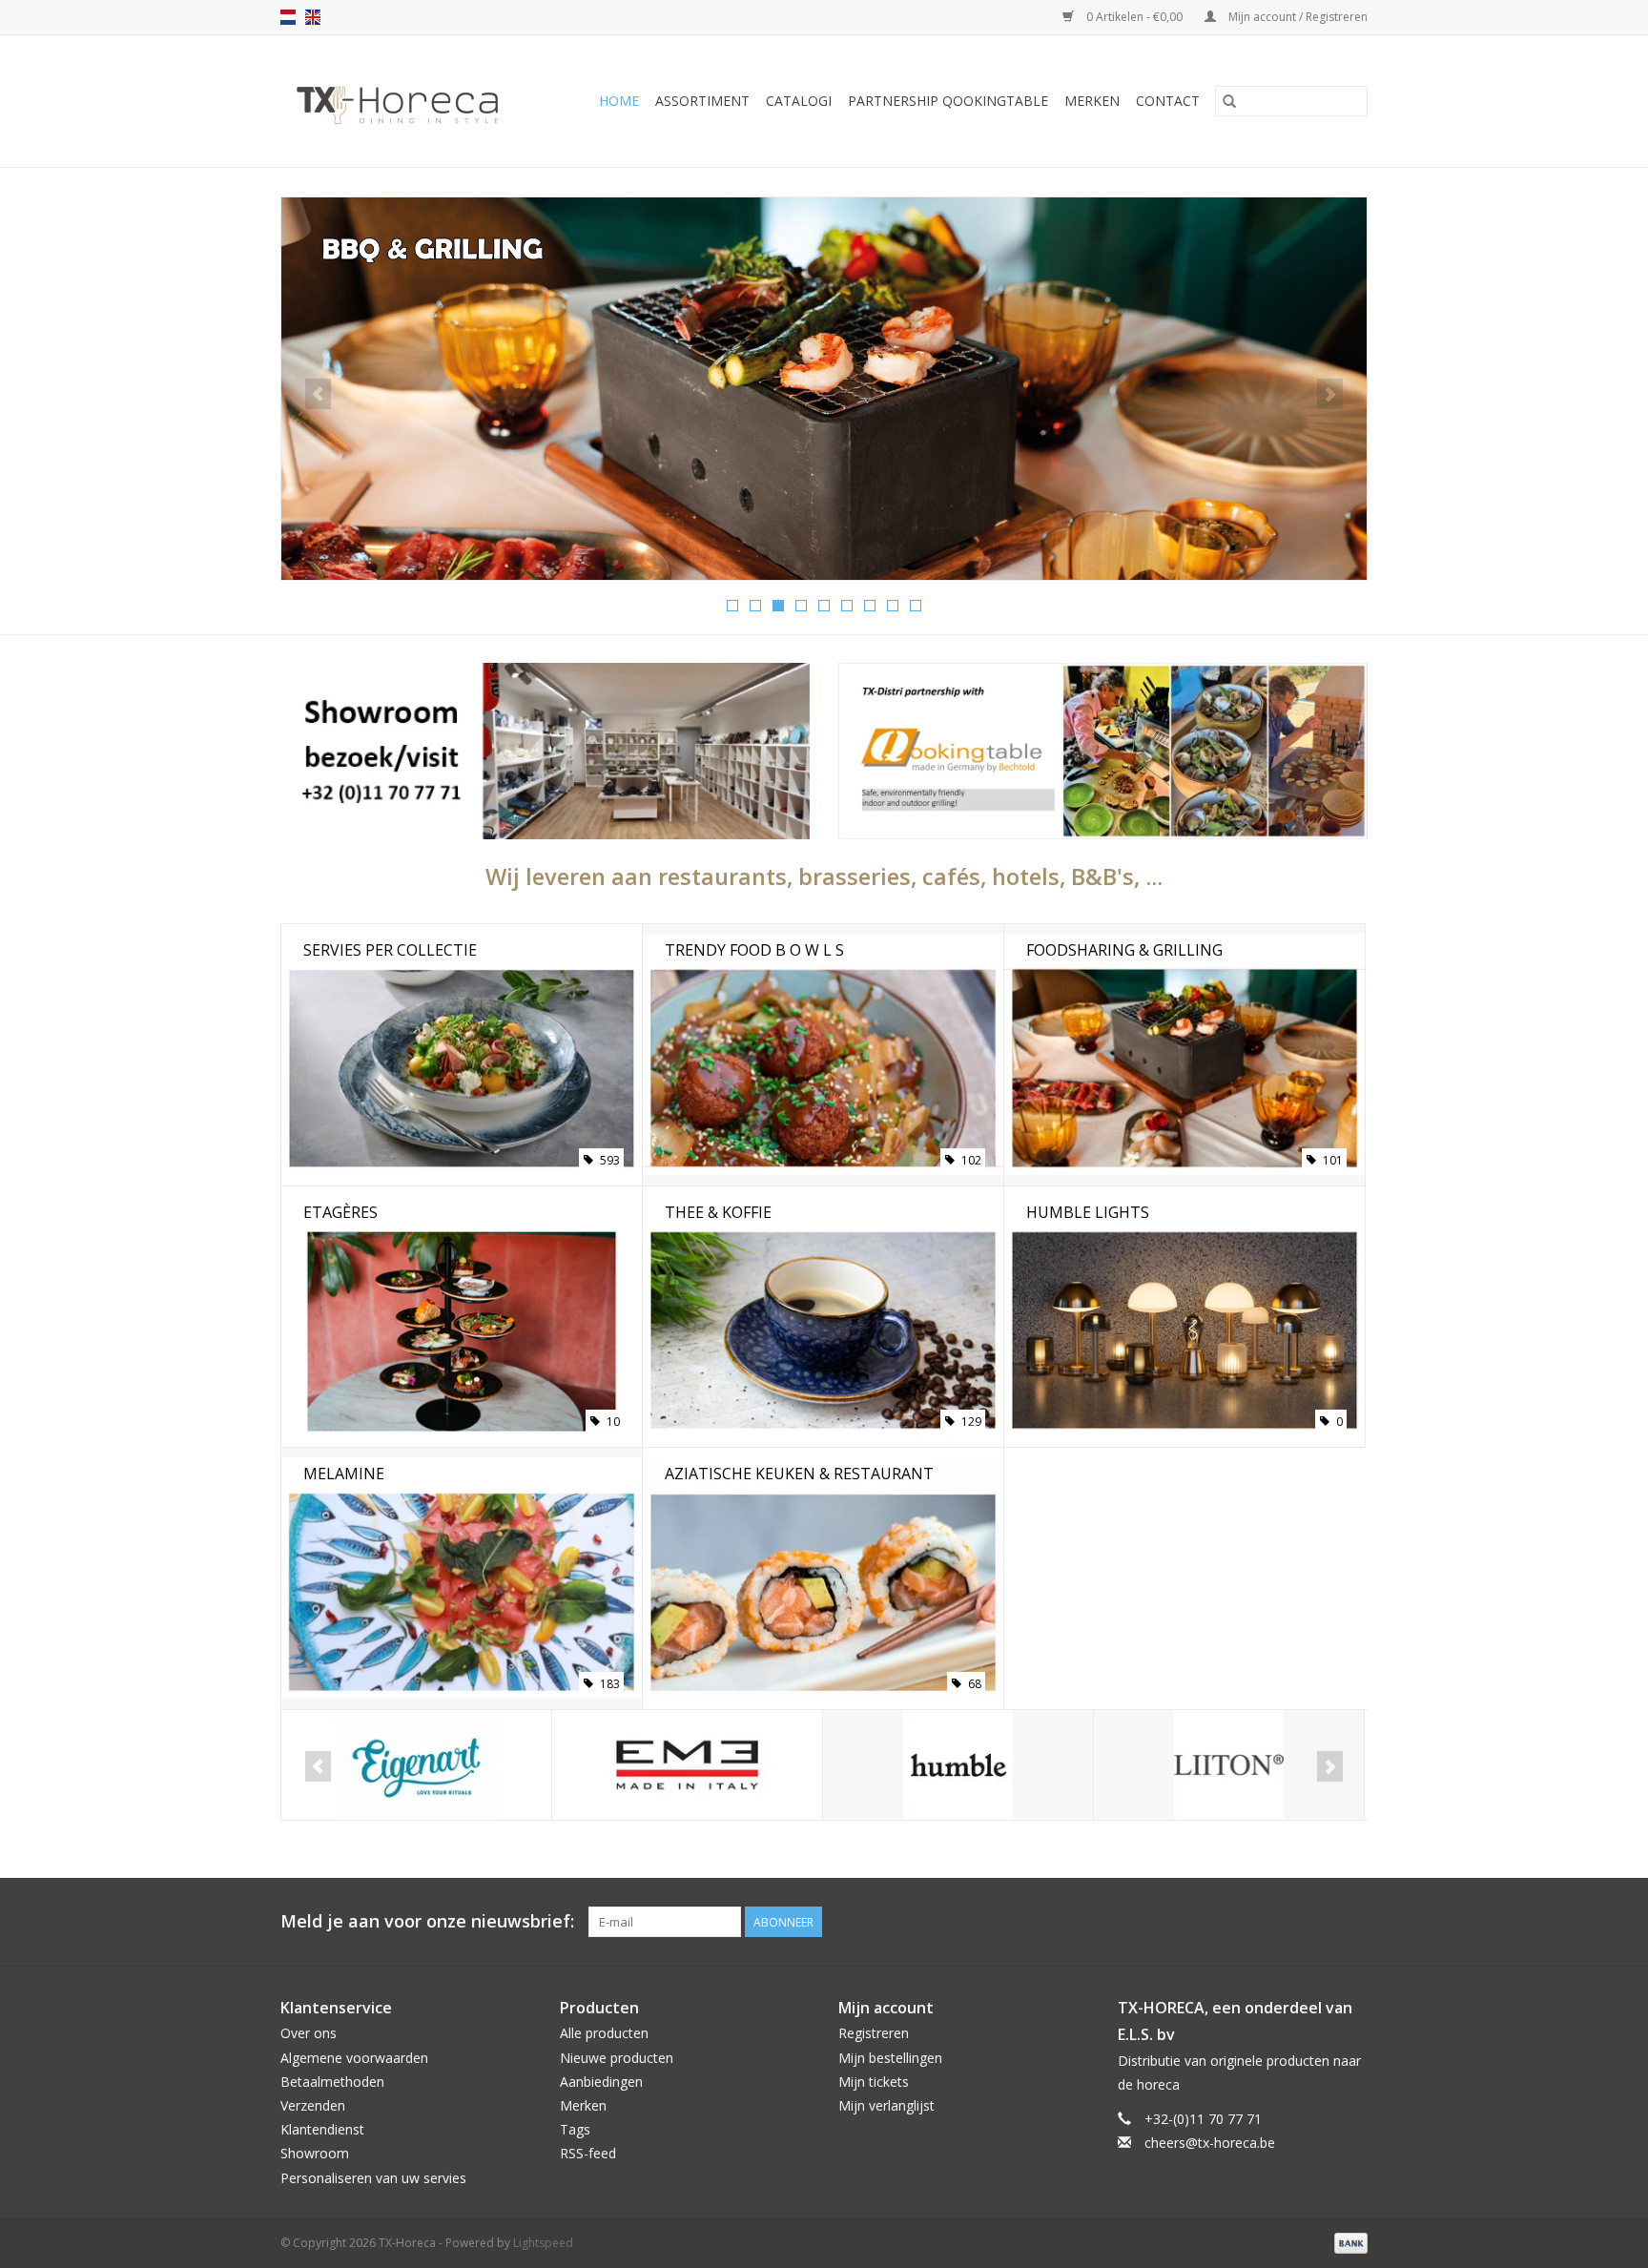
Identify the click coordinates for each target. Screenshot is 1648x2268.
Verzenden (313, 2105)
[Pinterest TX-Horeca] (1318, 1922)
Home (619, 101)
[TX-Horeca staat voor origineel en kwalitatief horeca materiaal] (406, 101)
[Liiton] (1229, 1765)
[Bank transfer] (1348, 2242)
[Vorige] (318, 394)
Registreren (874, 2033)
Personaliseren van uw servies (373, 2178)
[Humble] (958, 1765)
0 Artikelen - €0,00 (1134, 17)
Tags (575, 2129)
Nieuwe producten (617, 2058)
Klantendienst (322, 2129)
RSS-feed (588, 2153)
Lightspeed (543, 2243)
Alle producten (604, 2033)
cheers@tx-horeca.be (1210, 2143)
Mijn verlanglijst (886, 2105)
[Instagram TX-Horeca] (1352, 1922)
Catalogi (799, 101)
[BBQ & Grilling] (824, 389)
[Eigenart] (416, 1765)
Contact (1168, 101)
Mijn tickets (874, 2082)
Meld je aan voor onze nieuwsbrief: (427, 1921)
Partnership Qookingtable (948, 101)
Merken (1092, 101)
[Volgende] (1330, 394)
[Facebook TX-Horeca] (1284, 1922)
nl (288, 17)
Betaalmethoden (332, 2082)
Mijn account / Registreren (1297, 17)
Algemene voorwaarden (354, 2058)
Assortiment (702, 101)
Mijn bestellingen (890, 2058)
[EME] (687, 1765)
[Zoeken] (1229, 101)
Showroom (315, 2153)
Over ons (309, 2033)
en (313, 17)
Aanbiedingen (601, 2082)
